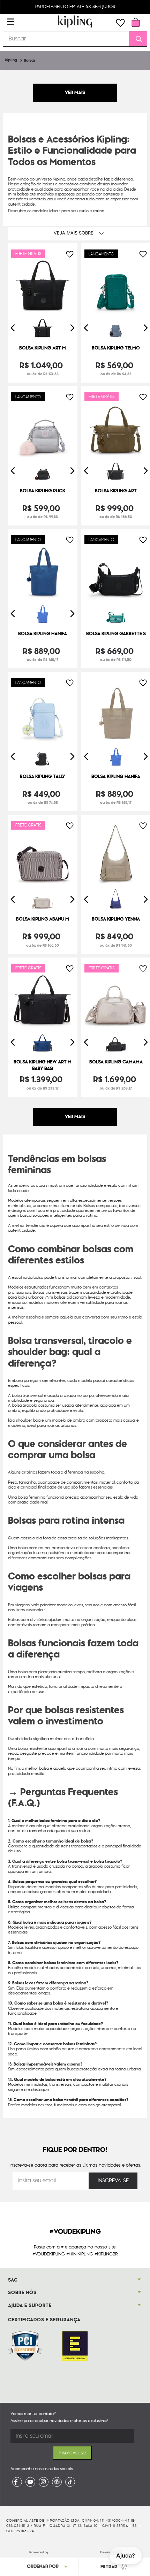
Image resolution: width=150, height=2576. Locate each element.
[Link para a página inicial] (11, 60)
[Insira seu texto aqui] (17, 2482)
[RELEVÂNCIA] (50, 2566)
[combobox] (75, 39)
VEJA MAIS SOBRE (74, 233)
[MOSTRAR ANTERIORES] (75, 93)
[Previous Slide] (13, 328)
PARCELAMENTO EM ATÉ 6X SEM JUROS (75, 7)
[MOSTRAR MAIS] (75, 1117)
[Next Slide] (72, 328)
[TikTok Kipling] (70, 2482)
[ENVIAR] (113, 2181)
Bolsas (30, 60)
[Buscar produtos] (136, 39)
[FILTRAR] (113, 2567)
